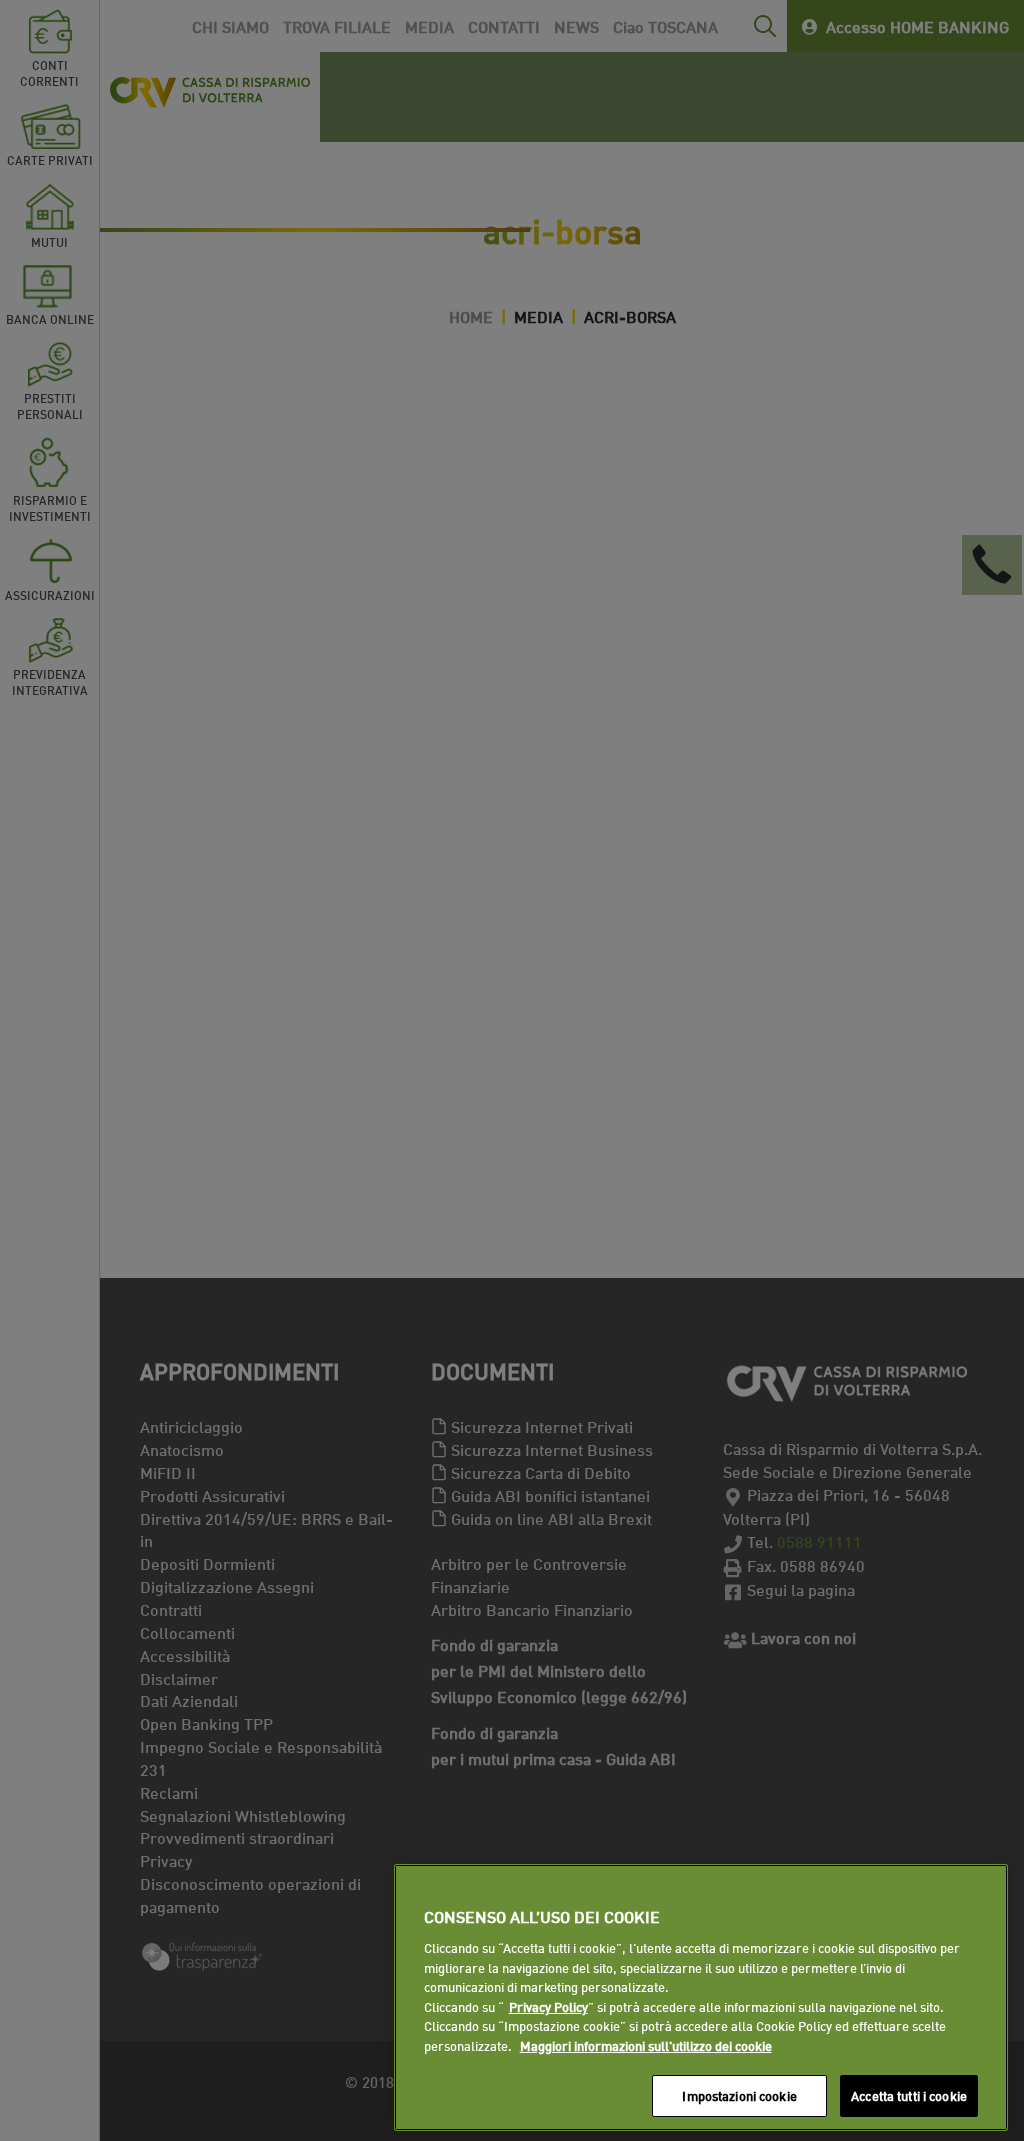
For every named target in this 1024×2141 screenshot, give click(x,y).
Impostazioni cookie (739, 2095)
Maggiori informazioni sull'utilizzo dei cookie (646, 2045)
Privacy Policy (548, 2006)
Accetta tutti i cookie (909, 2095)
